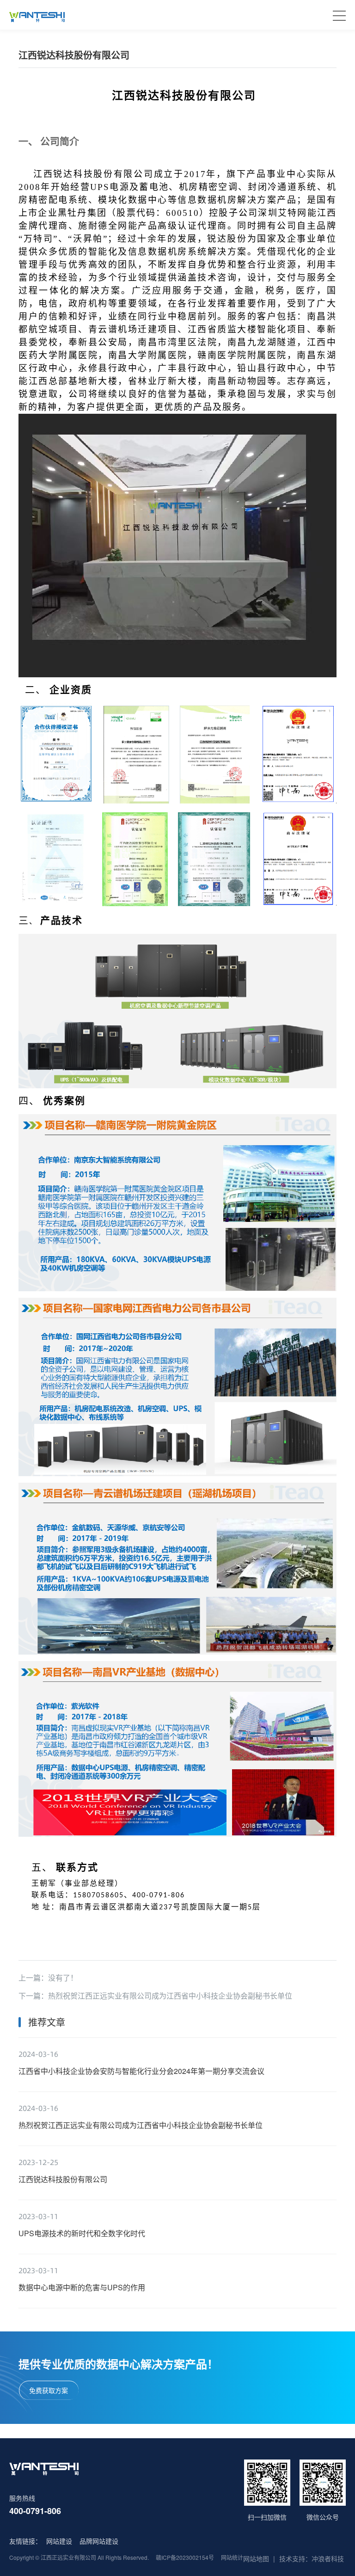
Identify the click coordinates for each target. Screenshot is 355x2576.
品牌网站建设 (99, 2541)
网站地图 (256, 2558)
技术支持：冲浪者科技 (312, 2558)
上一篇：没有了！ (48, 1978)
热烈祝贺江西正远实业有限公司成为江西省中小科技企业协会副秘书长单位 (170, 1996)
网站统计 (232, 2557)
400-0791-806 (35, 2511)
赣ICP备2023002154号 (185, 2557)
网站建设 (59, 2541)
